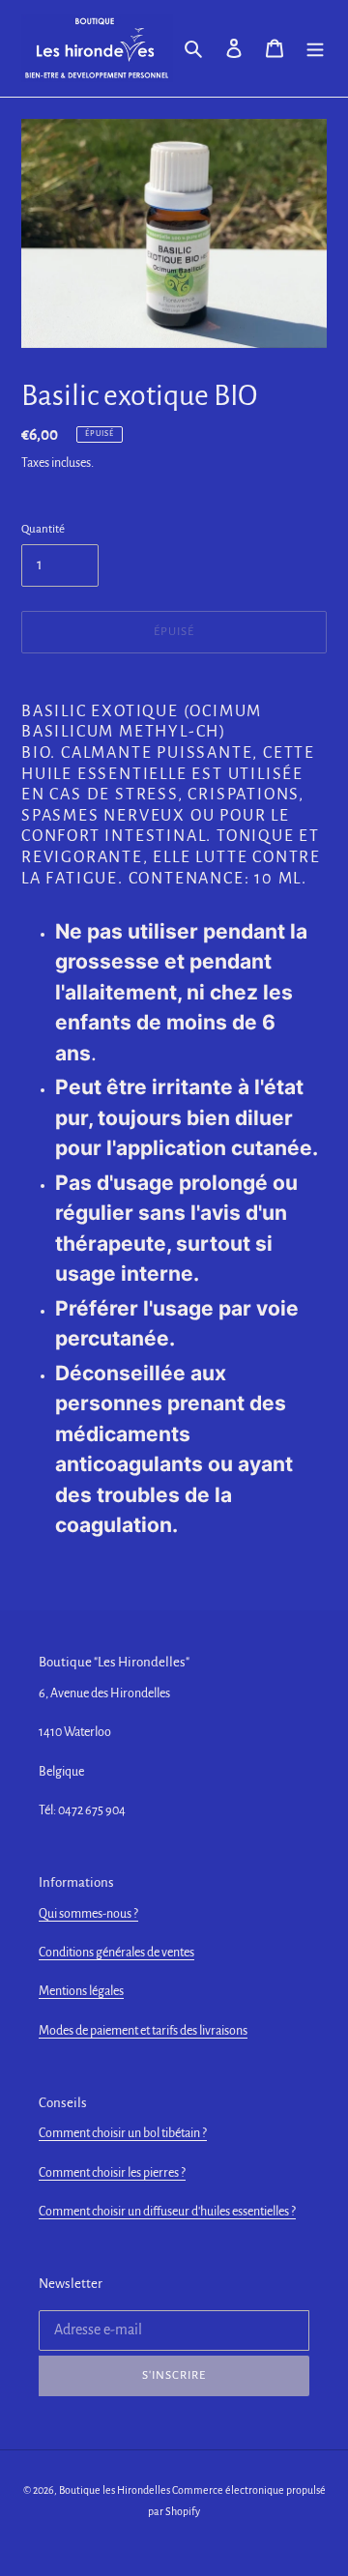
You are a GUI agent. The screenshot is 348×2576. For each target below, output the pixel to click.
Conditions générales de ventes (116, 1953)
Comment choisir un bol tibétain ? (123, 2133)
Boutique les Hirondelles (115, 2490)
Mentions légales (81, 1991)
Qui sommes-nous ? (88, 1914)
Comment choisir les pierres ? (112, 2173)
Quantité (43, 529)
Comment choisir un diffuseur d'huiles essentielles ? (167, 2212)
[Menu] (315, 49)
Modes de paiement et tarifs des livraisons (143, 2031)
